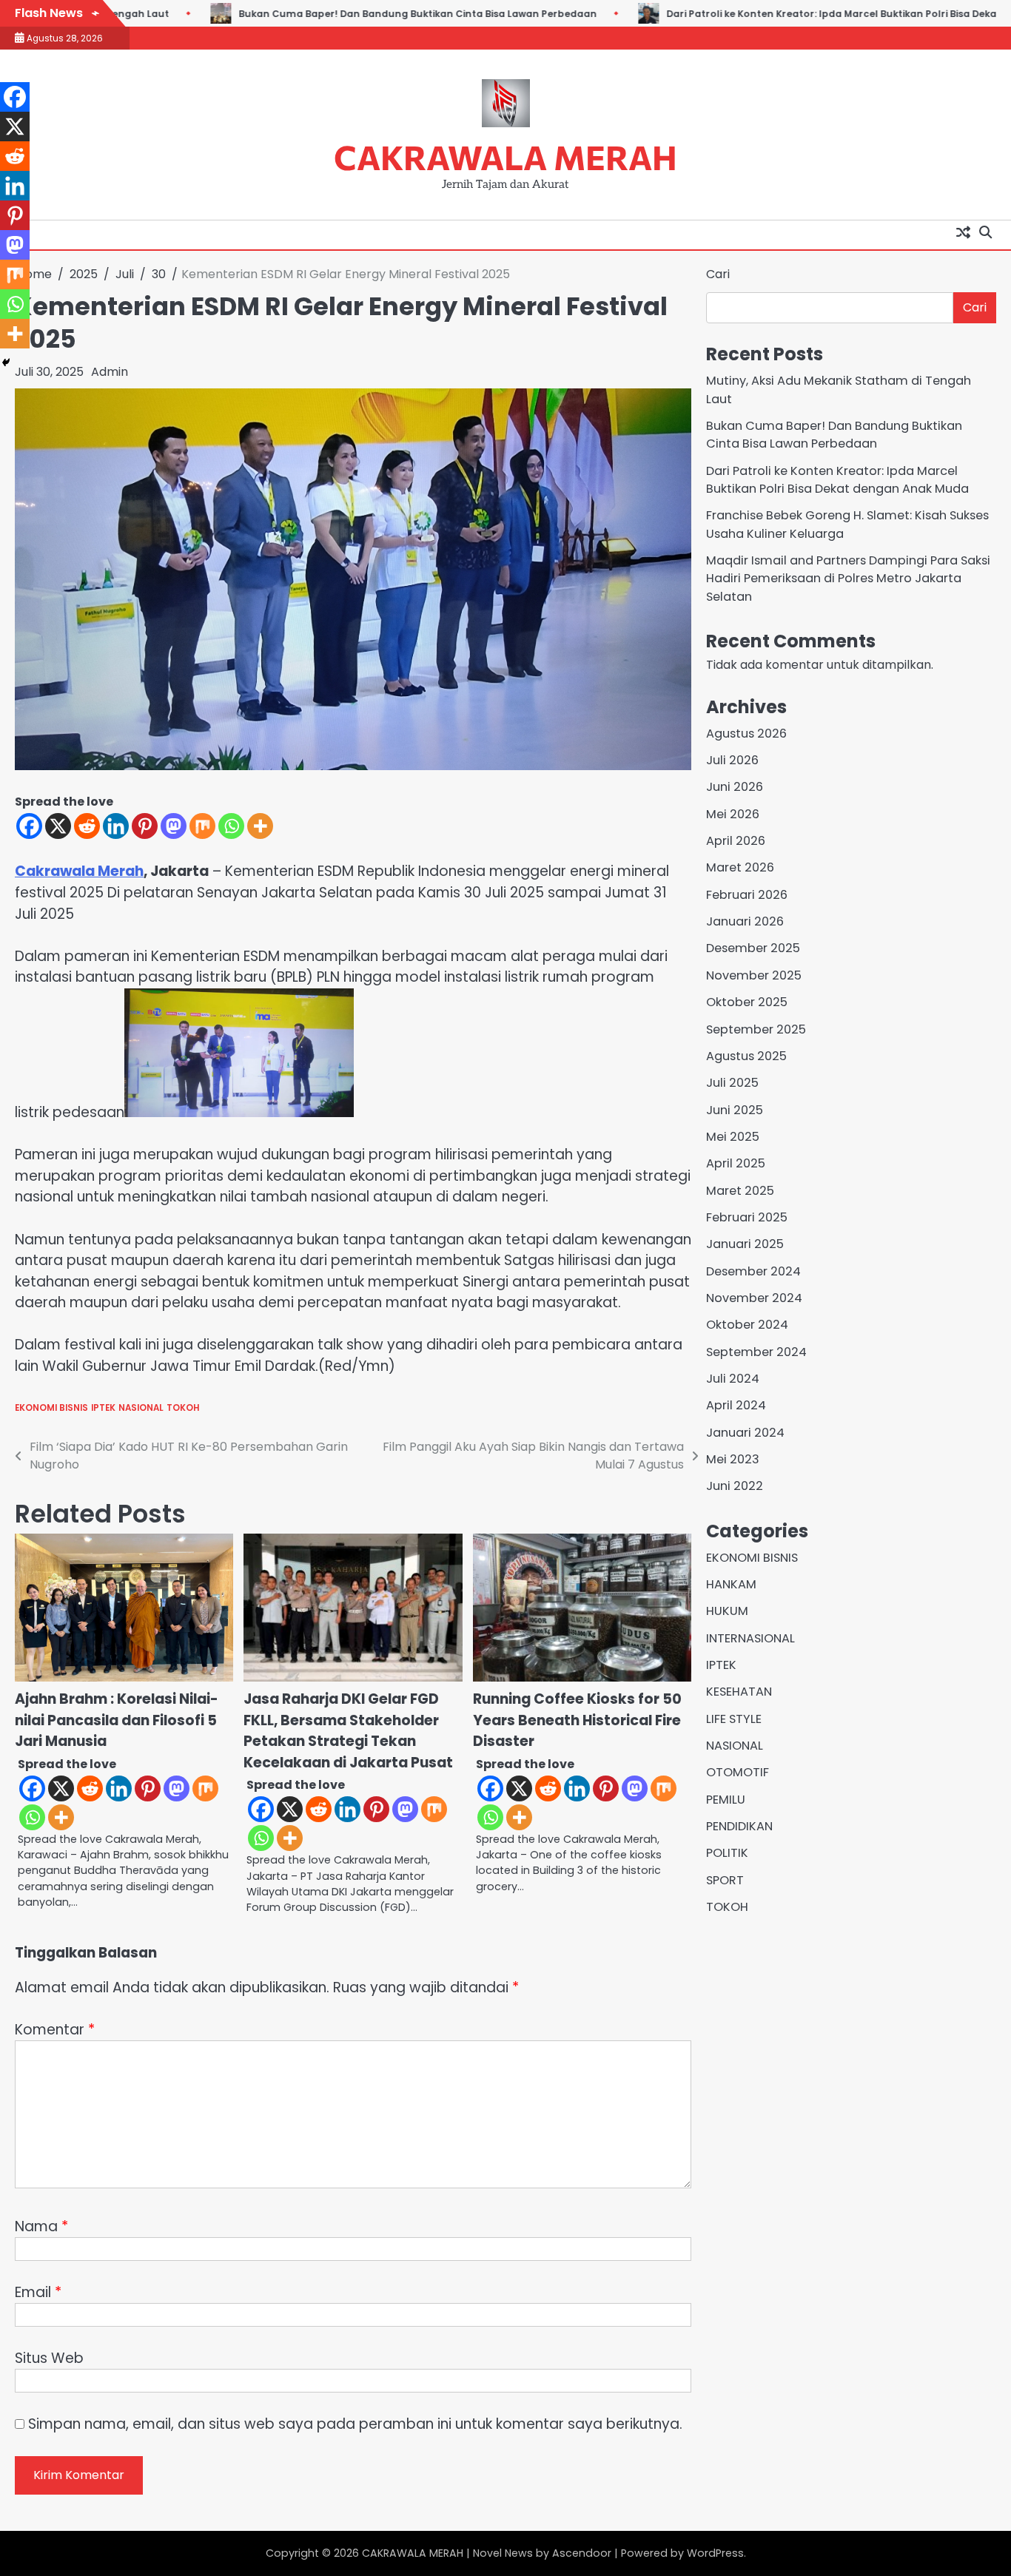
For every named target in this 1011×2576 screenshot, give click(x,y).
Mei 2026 (733, 814)
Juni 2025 (735, 1110)
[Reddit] (87, 826)
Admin (110, 372)
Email (38, 2292)
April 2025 (736, 1163)
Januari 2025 (745, 1244)
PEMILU (726, 1800)
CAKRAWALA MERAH (505, 156)
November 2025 (754, 975)
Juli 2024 (733, 1379)
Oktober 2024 (747, 1325)
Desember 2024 (753, 1271)
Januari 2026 (745, 921)
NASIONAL (141, 1408)
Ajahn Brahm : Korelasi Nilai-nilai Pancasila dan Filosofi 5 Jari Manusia (117, 1720)
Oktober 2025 (747, 1002)
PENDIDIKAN (739, 1826)
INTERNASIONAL (750, 1638)
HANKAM (731, 1584)
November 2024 (754, 1298)
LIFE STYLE (734, 1719)
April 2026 (736, 841)
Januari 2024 (745, 1433)
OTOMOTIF (738, 1772)
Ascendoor (582, 2553)
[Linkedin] (116, 826)
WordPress (715, 2553)
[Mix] (202, 826)
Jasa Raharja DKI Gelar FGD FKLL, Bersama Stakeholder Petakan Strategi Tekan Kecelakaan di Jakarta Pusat (348, 1731)
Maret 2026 (740, 867)
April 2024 (736, 1405)
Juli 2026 (732, 760)
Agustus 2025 (746, 1056)
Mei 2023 (733, 1459)
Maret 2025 (740, 1191)
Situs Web (49, 2358)
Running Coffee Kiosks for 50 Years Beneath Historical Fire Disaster (577, 1720)
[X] (58, 826)
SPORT (725, 1880)
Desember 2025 (753, 949)
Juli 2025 (732, 1083)
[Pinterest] (145, 826)
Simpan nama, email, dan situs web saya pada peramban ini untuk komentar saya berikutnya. (355, 2424)
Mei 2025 (733, 1137)
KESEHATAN (739, 1692)
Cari (718, 274)
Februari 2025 (747, 1217)
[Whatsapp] (231, 826)
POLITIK (727, 1854)
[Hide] (6, 363)
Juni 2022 (735, 1486)
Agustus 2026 (746, 734)
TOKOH (183, 1408)
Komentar (55, 2030)
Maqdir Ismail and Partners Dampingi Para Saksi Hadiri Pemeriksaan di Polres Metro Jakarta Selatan (848, 579)
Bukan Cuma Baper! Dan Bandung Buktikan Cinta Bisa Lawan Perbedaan (397, 14)
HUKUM (727, 1611)
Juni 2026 (735, 787)
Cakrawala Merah (79, 871)
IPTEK (103, 1408)
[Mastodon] (174, 826)
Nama (41, 2226)
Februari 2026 (747, 895)
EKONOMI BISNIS (51, 1408)
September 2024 (756, 1352)
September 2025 (756, 1029)
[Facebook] (29, 826)
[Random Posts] (963, 232)
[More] (260, 826)
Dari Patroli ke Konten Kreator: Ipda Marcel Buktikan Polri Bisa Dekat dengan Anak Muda (837, 480)
